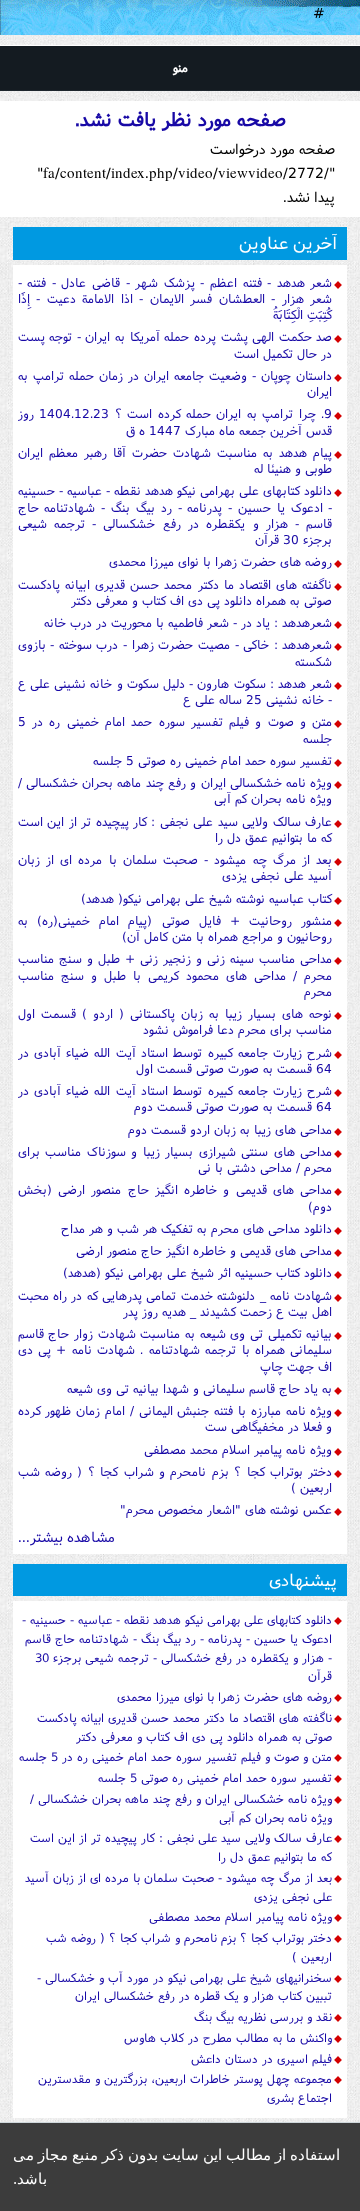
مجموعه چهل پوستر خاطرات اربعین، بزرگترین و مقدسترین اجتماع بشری (185, 2088)
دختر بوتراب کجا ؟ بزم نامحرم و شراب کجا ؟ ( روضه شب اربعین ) (175, 1479)
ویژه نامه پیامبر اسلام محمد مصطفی (238, 1449)
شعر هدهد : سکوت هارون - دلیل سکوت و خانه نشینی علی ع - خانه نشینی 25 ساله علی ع (175, 691)
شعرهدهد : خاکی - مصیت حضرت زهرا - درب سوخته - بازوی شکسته (175, 652)
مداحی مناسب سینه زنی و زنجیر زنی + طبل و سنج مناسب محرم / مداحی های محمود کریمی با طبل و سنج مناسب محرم (175, 975)
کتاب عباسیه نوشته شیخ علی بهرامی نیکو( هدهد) (206, 898)
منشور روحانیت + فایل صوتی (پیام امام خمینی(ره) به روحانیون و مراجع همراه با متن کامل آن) (175, 928)
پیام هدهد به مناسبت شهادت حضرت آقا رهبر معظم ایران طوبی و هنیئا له (175, 460)
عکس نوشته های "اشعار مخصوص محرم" (226, 1509)
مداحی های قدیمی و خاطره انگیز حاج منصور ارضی (204, 1250)
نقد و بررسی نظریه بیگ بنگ (263, 2016)
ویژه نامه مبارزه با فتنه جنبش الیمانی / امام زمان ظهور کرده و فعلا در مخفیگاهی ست (175, 1418)
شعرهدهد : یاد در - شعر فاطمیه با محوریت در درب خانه (188, 622)
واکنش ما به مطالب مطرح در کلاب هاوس (228, 2037)
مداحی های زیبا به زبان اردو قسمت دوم (230, 1129)
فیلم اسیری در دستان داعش (261, 2058)
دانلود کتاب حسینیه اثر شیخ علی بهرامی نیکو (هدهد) (197, 1272)
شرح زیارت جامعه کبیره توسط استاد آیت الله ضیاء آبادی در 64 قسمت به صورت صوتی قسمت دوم (175, 1098)
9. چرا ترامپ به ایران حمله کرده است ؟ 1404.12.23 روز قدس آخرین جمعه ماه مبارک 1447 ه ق (175, 421)
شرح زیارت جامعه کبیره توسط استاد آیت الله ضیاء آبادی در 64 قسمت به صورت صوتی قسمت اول (175, 1060)
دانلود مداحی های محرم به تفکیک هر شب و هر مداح (196, 1228)
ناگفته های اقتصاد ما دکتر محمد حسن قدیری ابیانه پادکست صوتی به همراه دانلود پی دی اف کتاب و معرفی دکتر (175, 592)
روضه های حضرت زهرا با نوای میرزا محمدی (220, 561)
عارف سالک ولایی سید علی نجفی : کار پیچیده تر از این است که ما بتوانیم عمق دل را (175, 829)
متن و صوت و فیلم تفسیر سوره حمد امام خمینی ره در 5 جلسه (175, 729)
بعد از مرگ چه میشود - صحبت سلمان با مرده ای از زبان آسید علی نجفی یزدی (175, 867)
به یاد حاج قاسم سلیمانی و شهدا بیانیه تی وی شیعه (199, 1388)
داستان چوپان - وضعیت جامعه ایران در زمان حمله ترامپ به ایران (175, 383)
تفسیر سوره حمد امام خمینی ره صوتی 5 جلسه (212, 760)
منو (180, 67)
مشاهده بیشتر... (66, 1536)
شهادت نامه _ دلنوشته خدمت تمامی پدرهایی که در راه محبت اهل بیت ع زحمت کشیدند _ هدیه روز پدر (175, 1303)
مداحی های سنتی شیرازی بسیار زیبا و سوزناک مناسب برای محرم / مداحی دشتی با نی (175, 1159)
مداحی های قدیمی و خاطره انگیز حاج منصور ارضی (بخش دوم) (175, 1197)
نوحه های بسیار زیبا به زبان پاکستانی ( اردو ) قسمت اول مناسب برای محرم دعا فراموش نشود (175, 1021)
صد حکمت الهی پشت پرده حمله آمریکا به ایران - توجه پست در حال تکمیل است (175, 344)
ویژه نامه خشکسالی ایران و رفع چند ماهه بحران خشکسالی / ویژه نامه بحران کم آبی (175, 790)
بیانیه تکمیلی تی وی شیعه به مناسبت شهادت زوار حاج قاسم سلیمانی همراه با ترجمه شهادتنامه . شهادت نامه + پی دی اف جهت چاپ (175, 1350)
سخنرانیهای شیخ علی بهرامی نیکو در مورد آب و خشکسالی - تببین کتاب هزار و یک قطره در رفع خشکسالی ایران (184, 1987)
